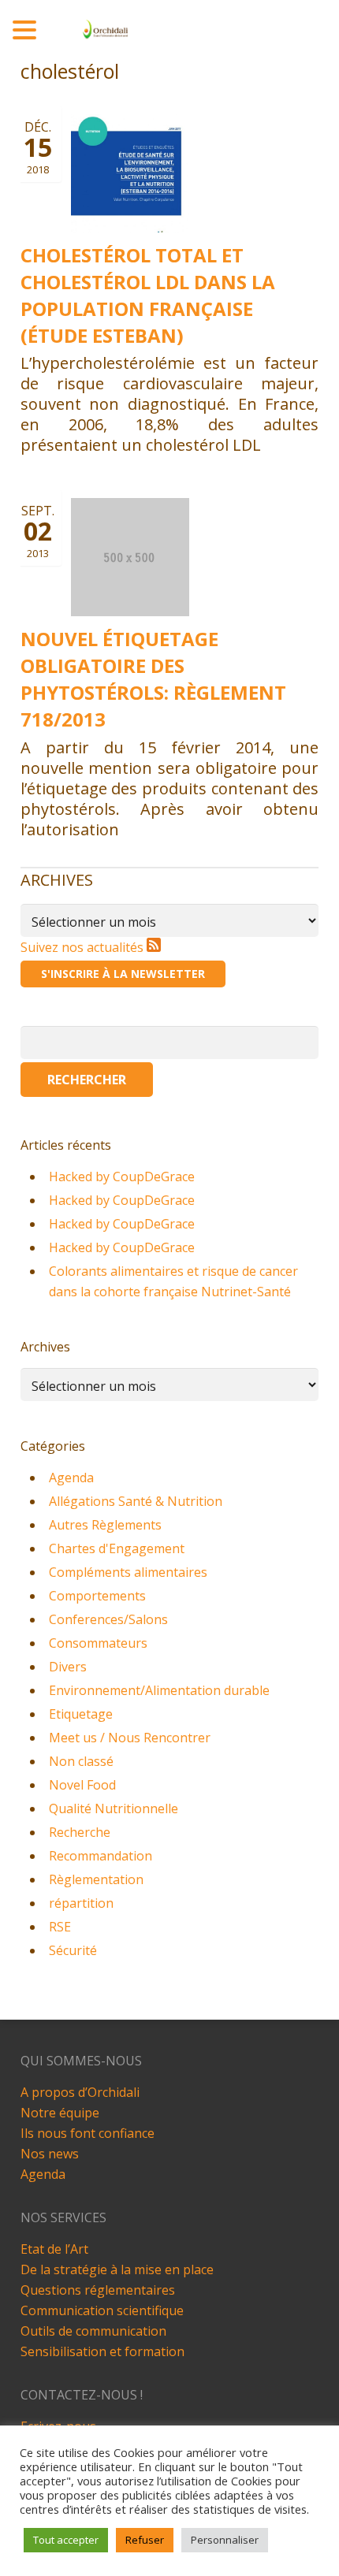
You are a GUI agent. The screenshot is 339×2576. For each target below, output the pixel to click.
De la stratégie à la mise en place (117, 2269)
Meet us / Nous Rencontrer (130, 1738)
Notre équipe (60, 2113)
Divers (68, 1667)
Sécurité (73, 1950)
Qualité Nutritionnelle (114, 1808)
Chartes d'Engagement (117, 1548)
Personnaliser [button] (225, 2540)
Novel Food (82, 1785)
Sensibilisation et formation (102, 2351)
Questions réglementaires (98, 2290)
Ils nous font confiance (88, 2133)
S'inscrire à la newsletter (123, 974)
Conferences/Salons (108, 1619)
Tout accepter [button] (66, 2540)
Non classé (81, 1761)
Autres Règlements (105, 1525)
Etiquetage (81, 1714)
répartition (81, 1903)
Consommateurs (98, 1643)
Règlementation (96, 1879)
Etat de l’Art (54, 2249)
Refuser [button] (145, 2540)
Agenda (71, 1478)
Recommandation (101, 1856)
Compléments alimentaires (128, 1572)
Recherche (80, 1832)
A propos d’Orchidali (80, 2092)
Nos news (50, 2154)
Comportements (97, 1596)
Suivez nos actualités (84, 947)
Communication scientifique (102, 2310)
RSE (60, 1927)
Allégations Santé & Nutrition (136, 1501)
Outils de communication (93, 2331)
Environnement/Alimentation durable (159, 1690)
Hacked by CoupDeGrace (122, 1176)
